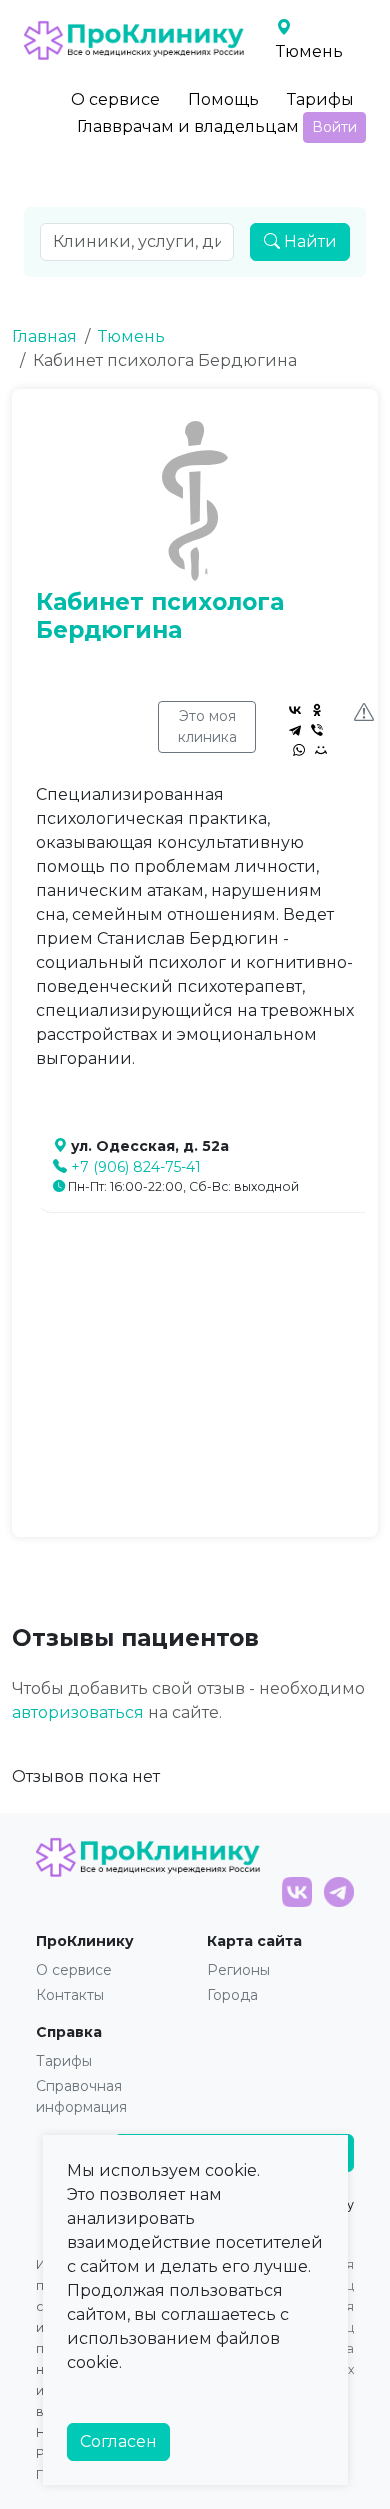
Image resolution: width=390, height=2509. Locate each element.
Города (232, 1995)
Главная (44, 336)
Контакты (70, 1995)
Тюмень (131, 336)
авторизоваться (78, 1712)
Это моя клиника (207, 726)
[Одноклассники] (317, 710)
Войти (334, 127)
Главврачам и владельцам (188, 126)
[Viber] (317, 730)
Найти (308, 241)
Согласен (118, 2441)
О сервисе (115, 99)
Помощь (223, 99)
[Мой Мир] (321, 750)
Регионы (238, 1970)
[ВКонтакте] (295, 710)
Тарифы (320, 99)
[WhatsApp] (299, 750)
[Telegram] (295, 730)
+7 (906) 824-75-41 (136, 1167)
